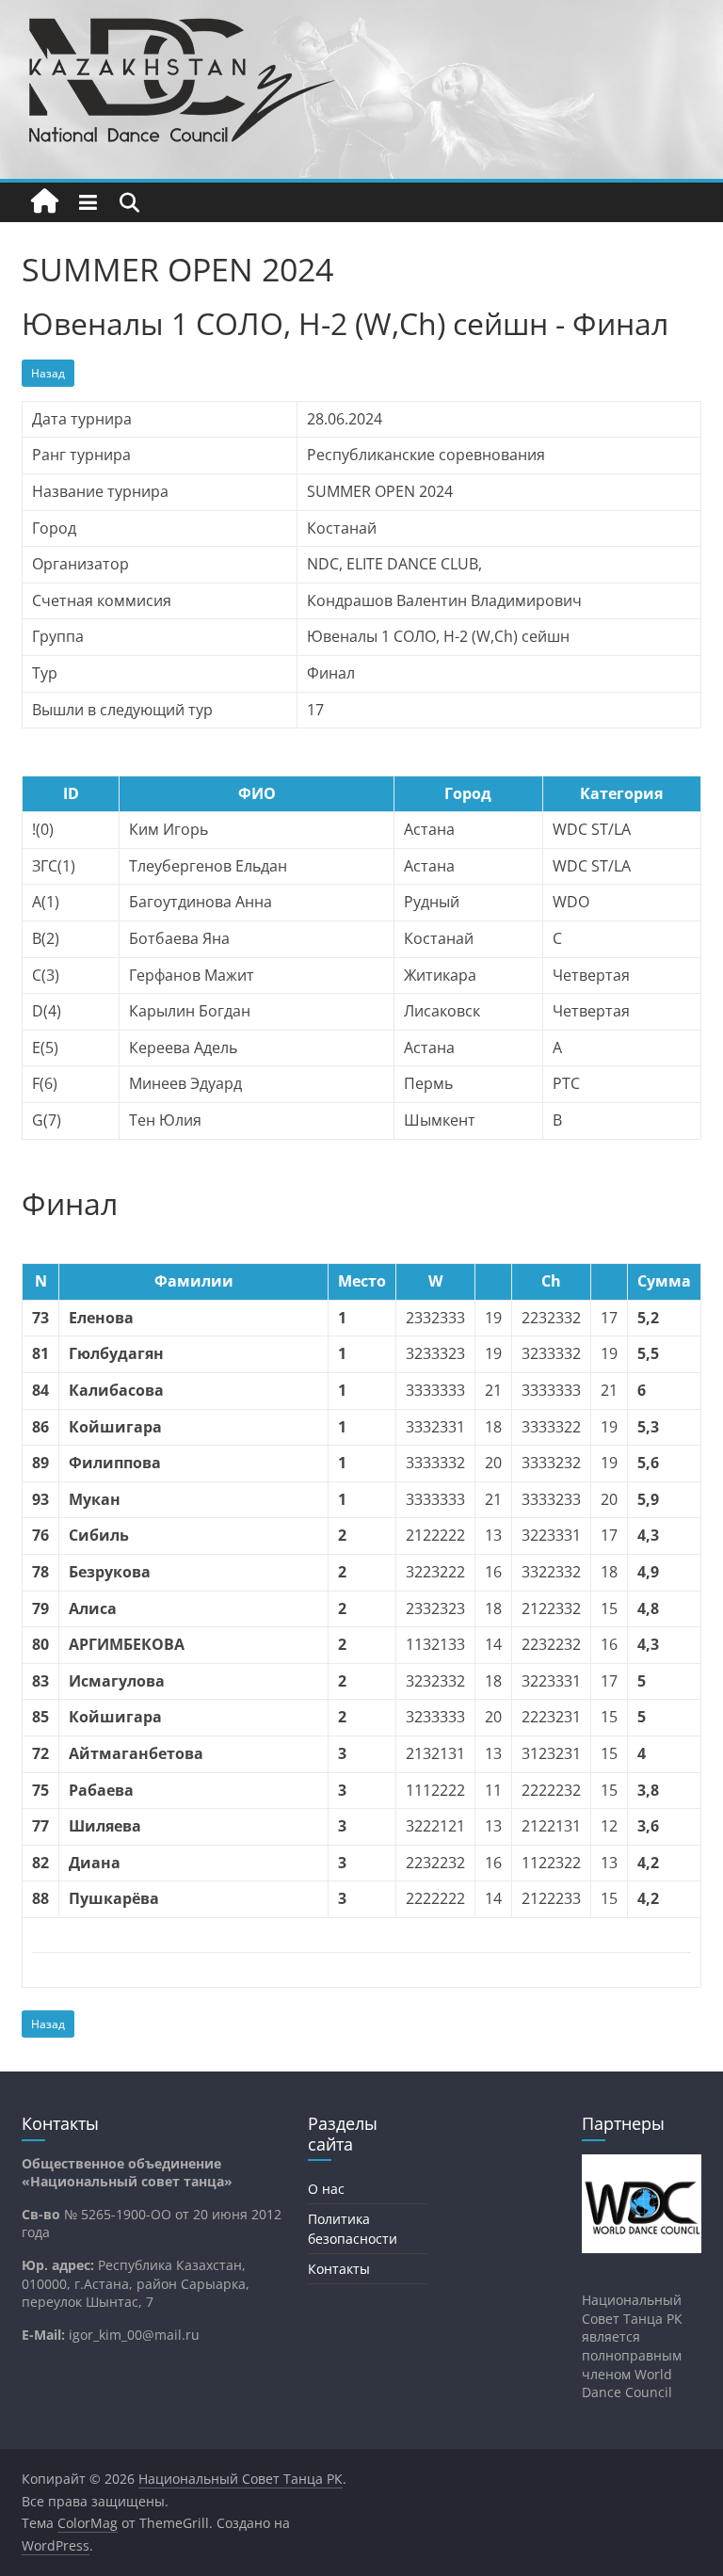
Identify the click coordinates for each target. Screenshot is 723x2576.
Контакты (339, 2269)
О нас (326, 2189)
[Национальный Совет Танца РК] (45, 202)
